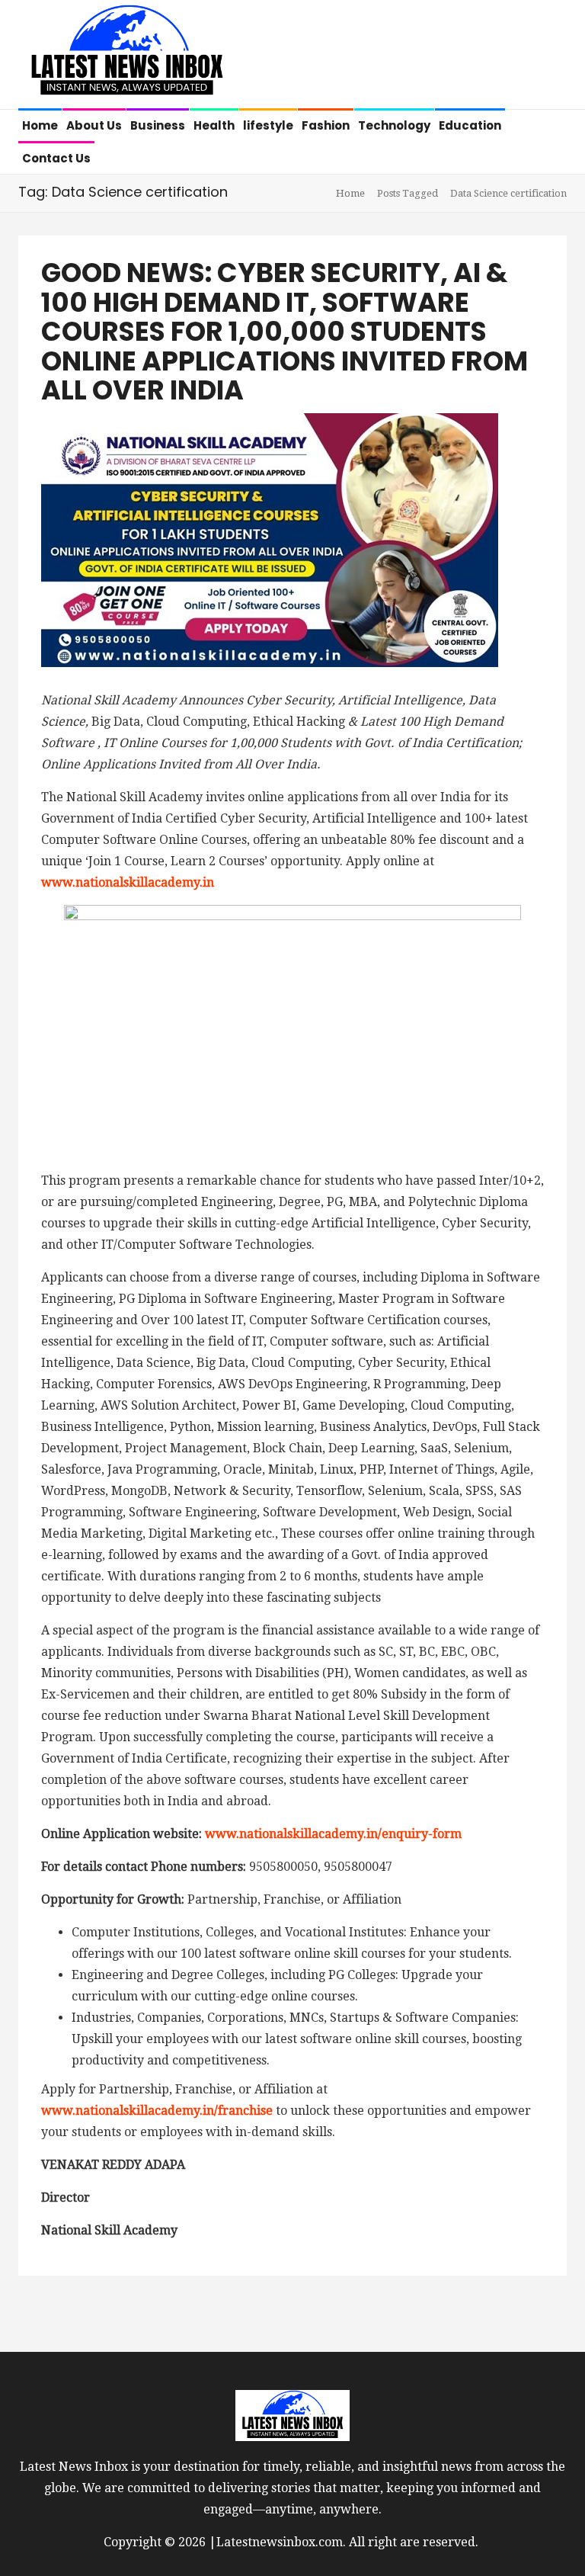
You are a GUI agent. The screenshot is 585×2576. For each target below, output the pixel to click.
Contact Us (56, 158)
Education (470, 125)
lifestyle (268, 125)
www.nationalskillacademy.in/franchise (158, 2111)
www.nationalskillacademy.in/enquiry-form (333, 1834)
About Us (94, 125)
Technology (394, 125)
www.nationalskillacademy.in (128, 882)
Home (40, 125)
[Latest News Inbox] (127, 56)
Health (214, 125)
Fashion (326, 125)
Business (158, 125)
